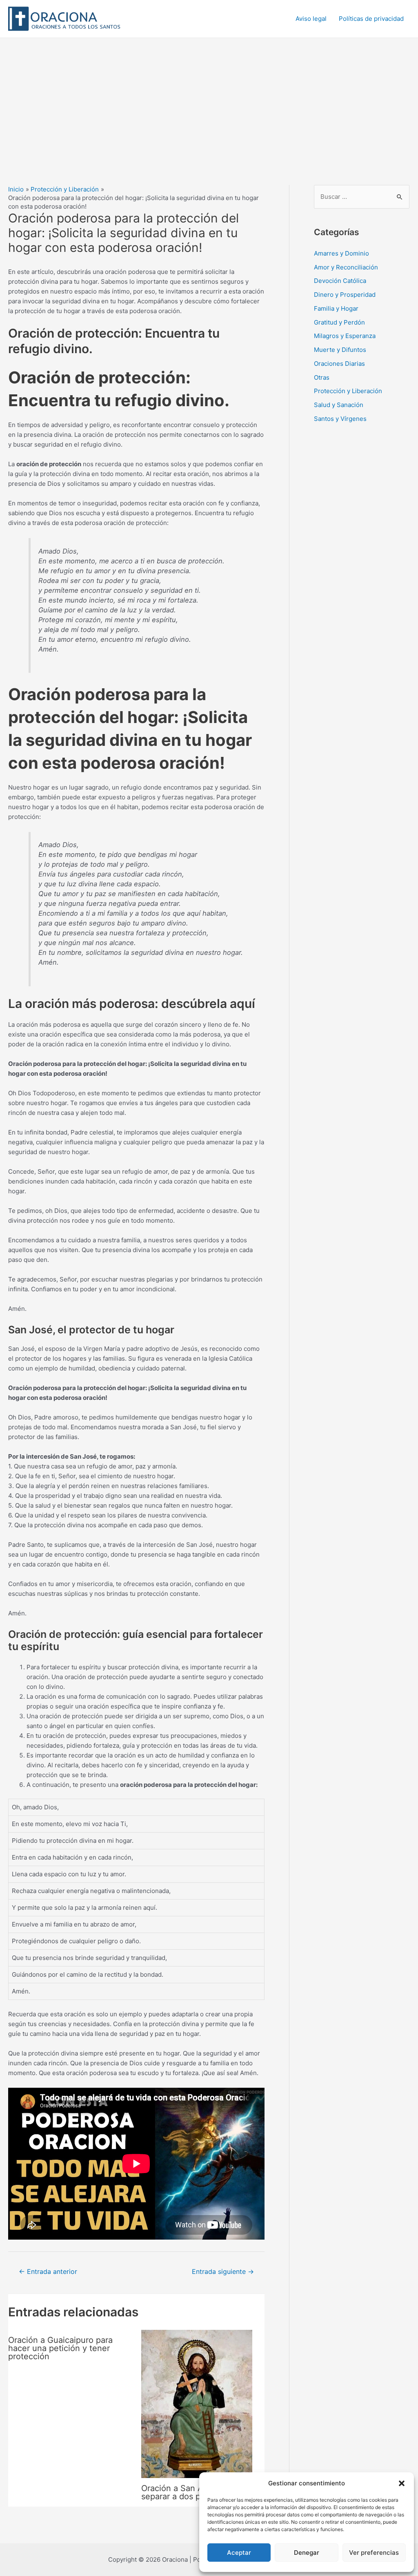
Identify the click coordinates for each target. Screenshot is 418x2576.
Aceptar (239, 2553)
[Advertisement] (209, 99)
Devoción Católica (340, 281)
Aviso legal (311, 19)
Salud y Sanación (339, 405)
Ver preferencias (374, 2553)
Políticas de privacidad (371, 19)
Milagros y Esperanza (345, 336)
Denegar (307, 2553)
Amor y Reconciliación (346, 267)
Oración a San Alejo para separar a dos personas (189, 2492)
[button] (402, 2483)
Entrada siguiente (223, 2272)
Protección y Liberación (348, 391)
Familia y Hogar (336, 308)
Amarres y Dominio (341, 253)
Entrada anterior (48, 2272)
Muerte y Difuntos (340, 350)
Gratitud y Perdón (339, 322)
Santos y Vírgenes (340, 419)
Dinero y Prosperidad (345, 295)
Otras (322, 377)
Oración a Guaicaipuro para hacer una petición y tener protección (60, 2348)
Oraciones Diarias (339, 364)
